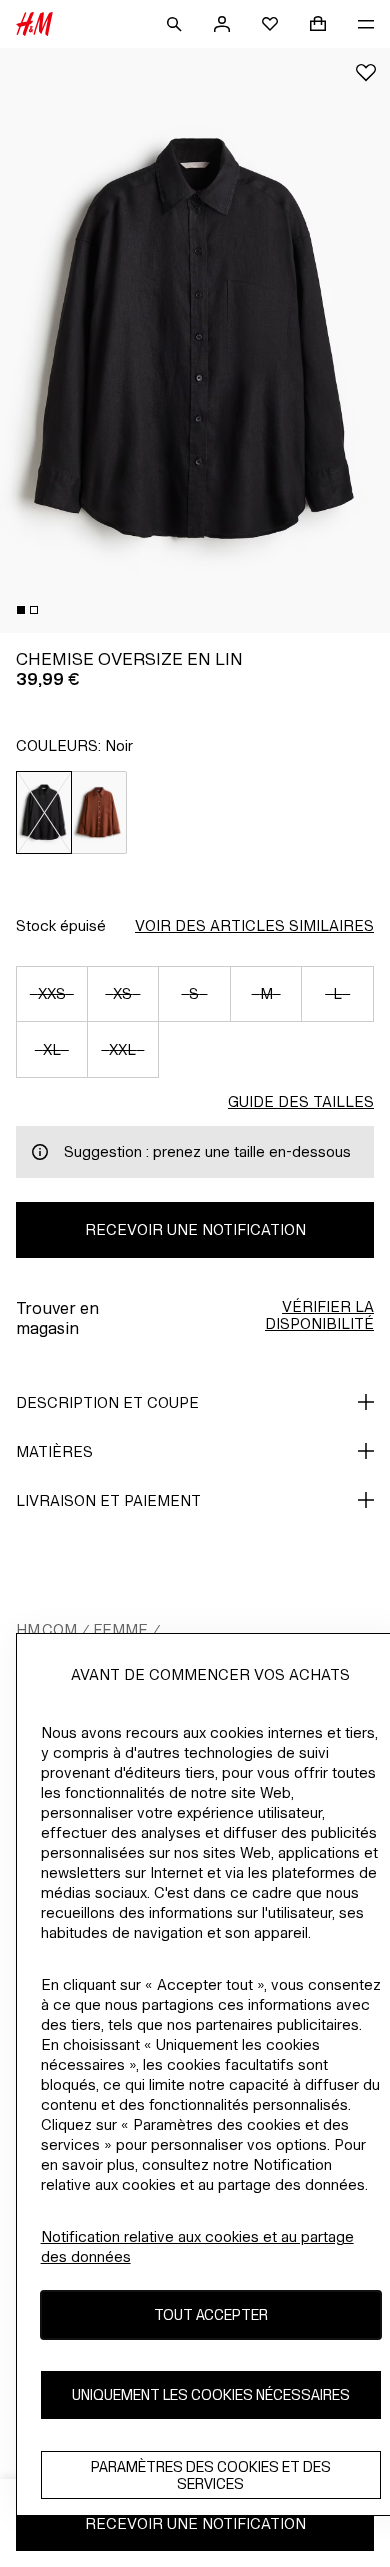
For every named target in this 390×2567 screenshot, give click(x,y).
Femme (120, 1629)
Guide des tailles (301, 1101)
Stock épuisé (61, 925)
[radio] (44, 812)
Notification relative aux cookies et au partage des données (197, 2246)
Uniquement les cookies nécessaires (211, 2394)
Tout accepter (211, 2314)
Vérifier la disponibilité (319, 1315)
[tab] (21, 610)
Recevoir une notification (195, 1229)
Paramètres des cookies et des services (211, 2475)
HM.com (46, 1629)
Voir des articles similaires (254, 925)
